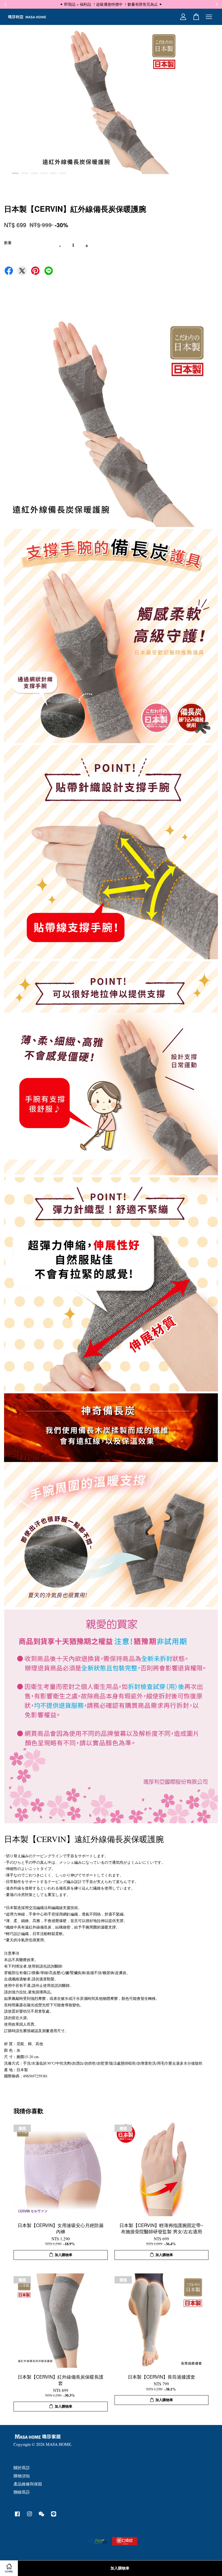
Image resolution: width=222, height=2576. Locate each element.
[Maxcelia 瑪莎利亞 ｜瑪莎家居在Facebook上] (17, 2516)
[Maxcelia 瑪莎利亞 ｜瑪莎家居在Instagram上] (30, 2516)
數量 (8, 243)
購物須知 (22, 2476)
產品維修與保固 (28, 2484)
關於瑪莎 (22, 2468)
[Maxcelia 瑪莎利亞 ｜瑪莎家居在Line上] (54, 2516)
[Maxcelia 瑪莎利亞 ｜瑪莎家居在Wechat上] (41, 2516)
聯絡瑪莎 (22, 2492)
